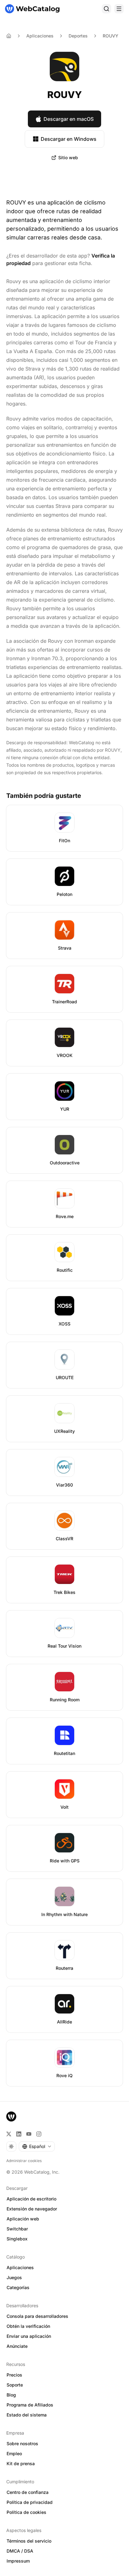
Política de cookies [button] (26, 2512)
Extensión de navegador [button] (32, 2209)
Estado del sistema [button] (27, 2415)
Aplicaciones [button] (20, 2267)
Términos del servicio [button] (29, 2541)
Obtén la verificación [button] (28, 2326)
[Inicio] (32, 9)
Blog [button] (11, 2395)
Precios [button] (14, 2375)
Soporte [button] (15, 2385)
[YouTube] (29, 2134)
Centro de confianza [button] (28, 2492)
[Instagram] (39, 2134)
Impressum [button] (18, 2561)
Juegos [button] (14, 2277)
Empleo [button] (14, 2453)
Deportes (78, 36)
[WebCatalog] (11, 2116)
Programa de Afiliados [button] (30, 2405)
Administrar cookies (24, 2161)
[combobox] (37, 2146)
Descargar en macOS (69, 119)
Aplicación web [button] (23, 2219)
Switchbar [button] (17, 2229)
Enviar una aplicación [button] (29, 2336)
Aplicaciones (40, 36)
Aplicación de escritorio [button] (31, 2199)
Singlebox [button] (17, 2239)
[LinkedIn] (19, 2134)
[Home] (9, 36)
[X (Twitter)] (9, 2134)
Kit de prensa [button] (21, 2463)
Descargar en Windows (69, 139)
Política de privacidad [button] (30, 2502)
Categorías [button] (18, 2287)
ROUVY (111, 36)
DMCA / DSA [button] (20, 2551)
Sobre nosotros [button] (22, 2443)
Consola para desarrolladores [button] (37, 2316)
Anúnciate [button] (17, 2346)
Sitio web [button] (68, 157)
